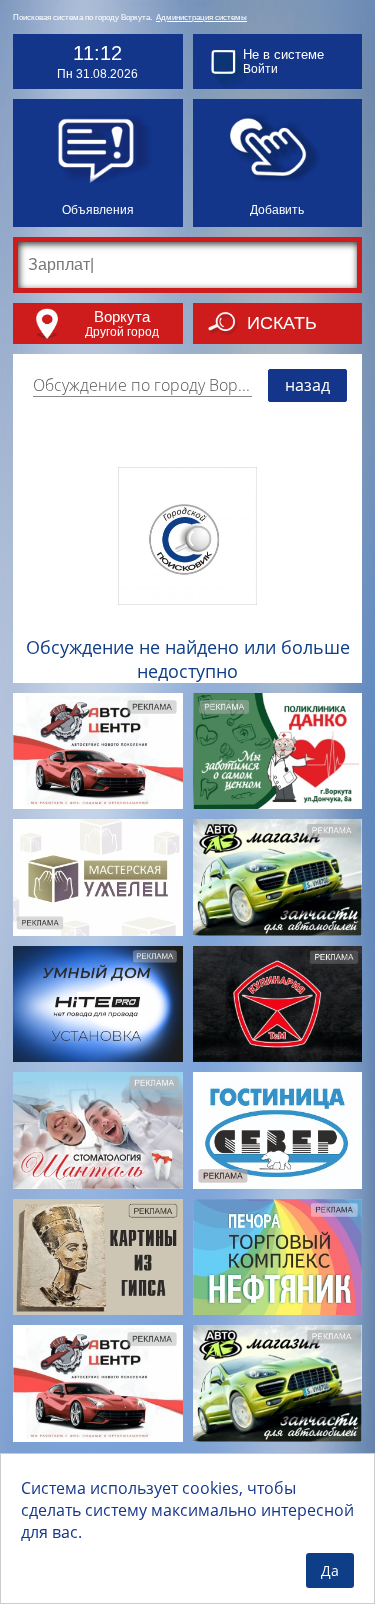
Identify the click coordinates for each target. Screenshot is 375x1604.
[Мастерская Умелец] (98, 877)
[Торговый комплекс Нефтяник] (278, 1257)
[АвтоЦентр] (98, 751)
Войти (260, 69)
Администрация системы (201, 17)
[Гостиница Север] (278, 1130)
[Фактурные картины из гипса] (98, 1257)
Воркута (122, 316)
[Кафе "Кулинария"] (278, 1004)
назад (307, 385)
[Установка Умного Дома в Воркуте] (98, 1004)
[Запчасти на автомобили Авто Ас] (278, 877)
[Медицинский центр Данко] (278, 751)
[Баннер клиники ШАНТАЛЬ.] (98, 1130)
